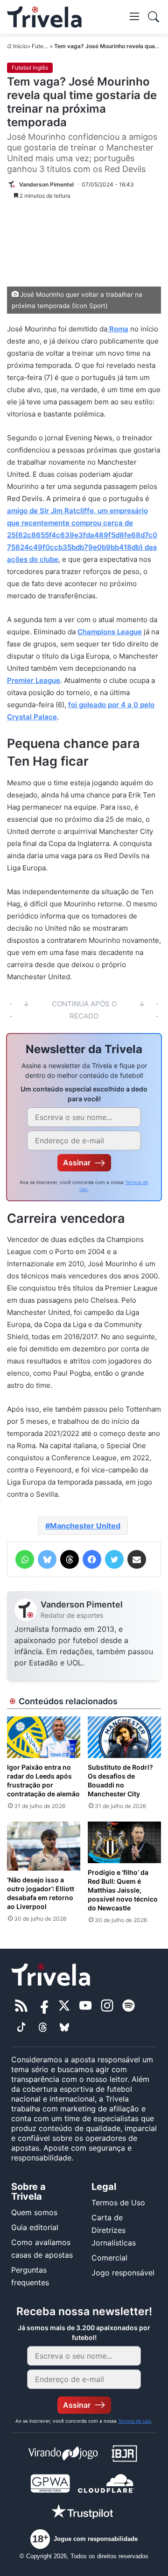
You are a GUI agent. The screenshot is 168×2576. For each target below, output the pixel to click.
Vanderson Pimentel (82, 1604)
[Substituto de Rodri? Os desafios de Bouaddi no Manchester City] (124, 1737)
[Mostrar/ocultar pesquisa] (154, 17)
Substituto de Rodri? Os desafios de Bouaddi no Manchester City (120, 1780)
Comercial (109, 2258)
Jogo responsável (123, 2273)
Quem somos (34, 2212)
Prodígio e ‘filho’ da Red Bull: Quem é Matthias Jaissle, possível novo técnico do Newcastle (123, 1890)
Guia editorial (35, 2227)
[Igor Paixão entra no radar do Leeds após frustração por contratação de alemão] (44, 1737)
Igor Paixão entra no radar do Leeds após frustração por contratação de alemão (43, 1780)
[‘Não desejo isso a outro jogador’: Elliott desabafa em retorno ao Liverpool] (44, 1846)
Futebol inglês (30, 68)
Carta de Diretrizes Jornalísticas (114, 2230)
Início (20, 46)
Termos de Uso (118, 2203)
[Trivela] (44, 17)
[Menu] (134, 16)
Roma (118, 329)
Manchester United (85, 1526)
